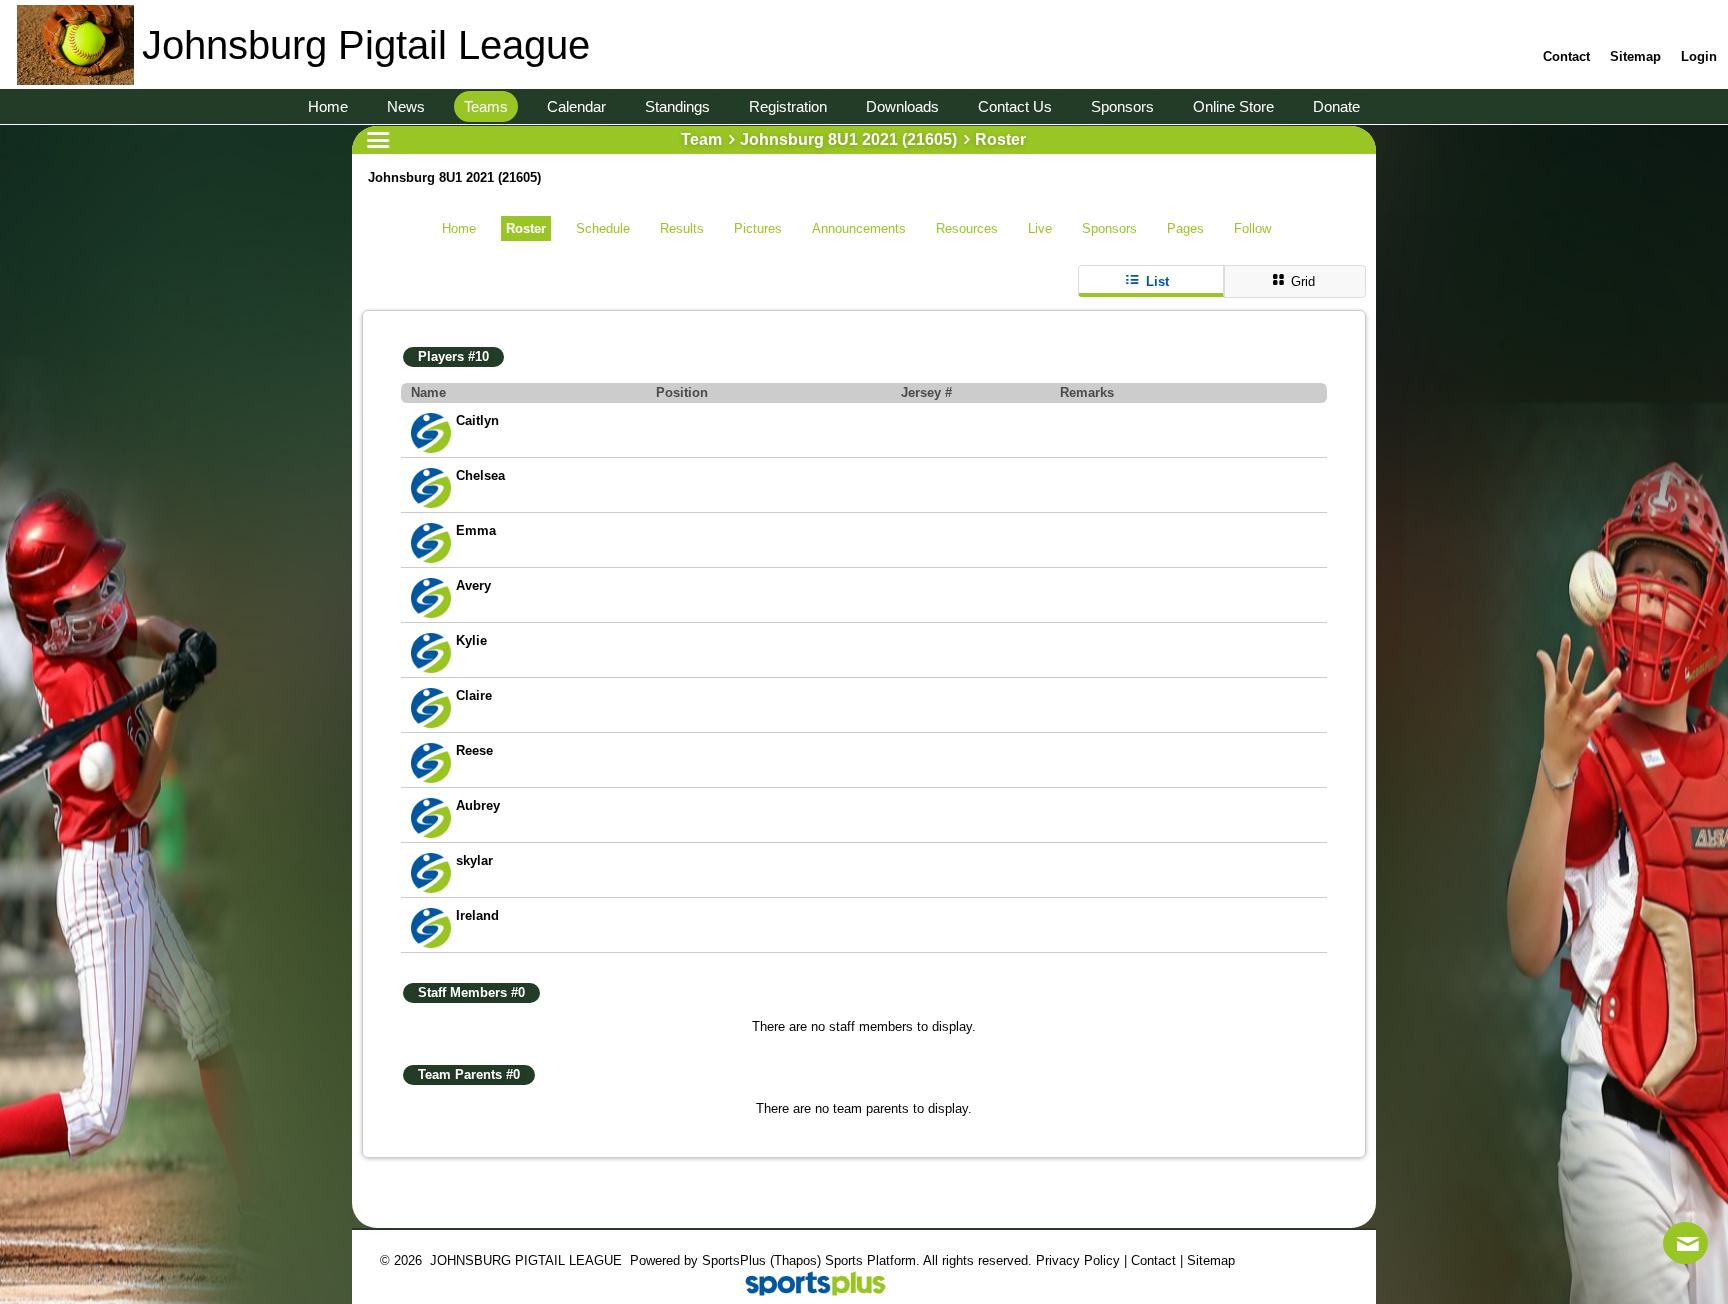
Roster (526, 228)
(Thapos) (795, 1260)
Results (682, 228)
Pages (1185, 228)
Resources (967, 228)
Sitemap (1211, 1260)
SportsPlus (734, 1260)
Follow (1252, 228)
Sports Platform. (872, 1260)
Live (1040, 228)
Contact (1153, 1260)
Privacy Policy (1078, 1260)
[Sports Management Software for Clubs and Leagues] (807, 1285)
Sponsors (1109, 228)
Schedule (603, 228)
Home (459, 228)
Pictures (758, 228)
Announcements (859, 228)
